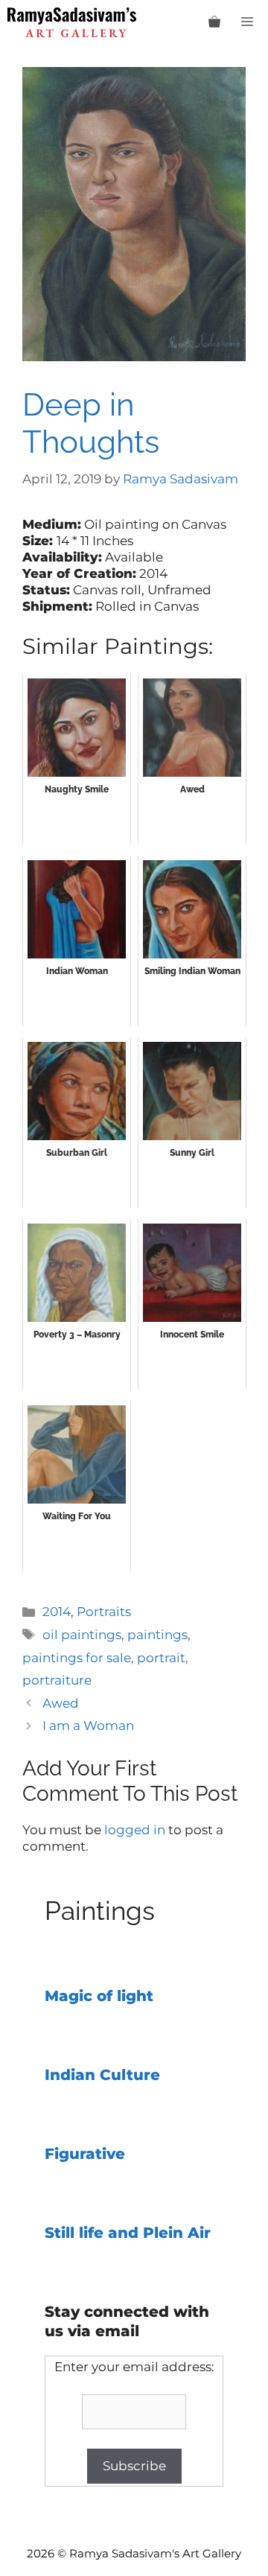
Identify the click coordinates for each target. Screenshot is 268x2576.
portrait (161, 1658)
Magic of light (99, 1996)
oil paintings (82, 1635)
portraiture (57, 1680)
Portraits (104, 1612)
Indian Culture (102, 2075)
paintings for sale (77, 1658)
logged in (135, 1830)
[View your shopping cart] (214, 22)
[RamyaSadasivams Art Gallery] (72, 22)
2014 (57, 1612)
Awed (61, 1703)
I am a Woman (88, 1726)
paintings (157, 1635)
